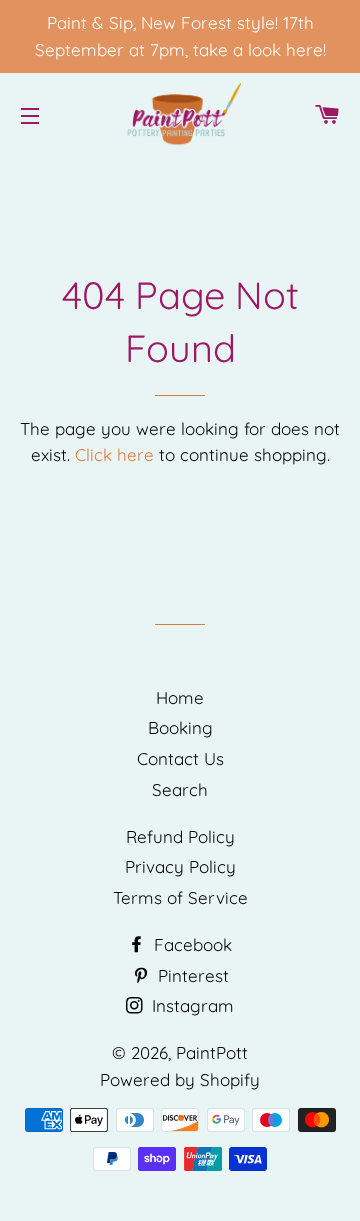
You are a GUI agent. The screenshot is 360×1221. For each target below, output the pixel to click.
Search (180, 789)
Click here (114, 454)
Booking (180, 727)
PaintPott (212, 1052)
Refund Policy (180, 836)
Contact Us (180, 758)
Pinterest (191, 975)
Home (180, 697)
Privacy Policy (180, 866)
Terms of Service (180, 897)
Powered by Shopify (180, 1079)
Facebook (190, 944)
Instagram (190, 1005)
